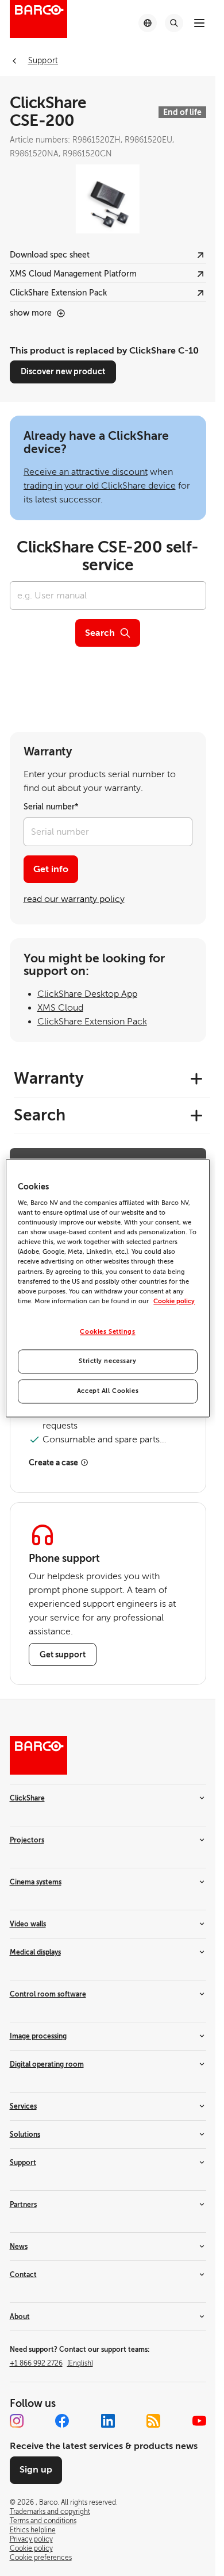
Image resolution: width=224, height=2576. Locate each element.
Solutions (25, 2134)
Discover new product (63, 371)
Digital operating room (47, 2064)
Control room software (48, 1994)
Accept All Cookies (108, 1391)
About (20, 2317)
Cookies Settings (107, 1332)
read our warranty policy (74, 899)
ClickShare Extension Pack (92, 1022)
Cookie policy (174, 1301)
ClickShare (27, 1798)
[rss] (153, 2421)
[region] (107, 1288)
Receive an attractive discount (86, 472)
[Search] (174, 23)
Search (100, 633)
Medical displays (35, 1952)
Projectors (27, 1840)
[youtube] (199, 2421)
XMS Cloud (60, 1008)
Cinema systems (36, 1882)
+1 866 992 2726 (51, 2363)
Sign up (36, 2470)
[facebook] (62, 2421)
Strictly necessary (107, 1361)
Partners (23, 2205)
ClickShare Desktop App (87, 994)
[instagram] (17, 2421)
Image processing (38, 2036)
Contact (23, 2275)
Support (23, 2163)
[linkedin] (108, 2421)
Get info (51, 869)
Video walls (28, 1924)
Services (23, 2106)
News (19, 2247)
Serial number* (51, 807)
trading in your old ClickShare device (100, 486)
